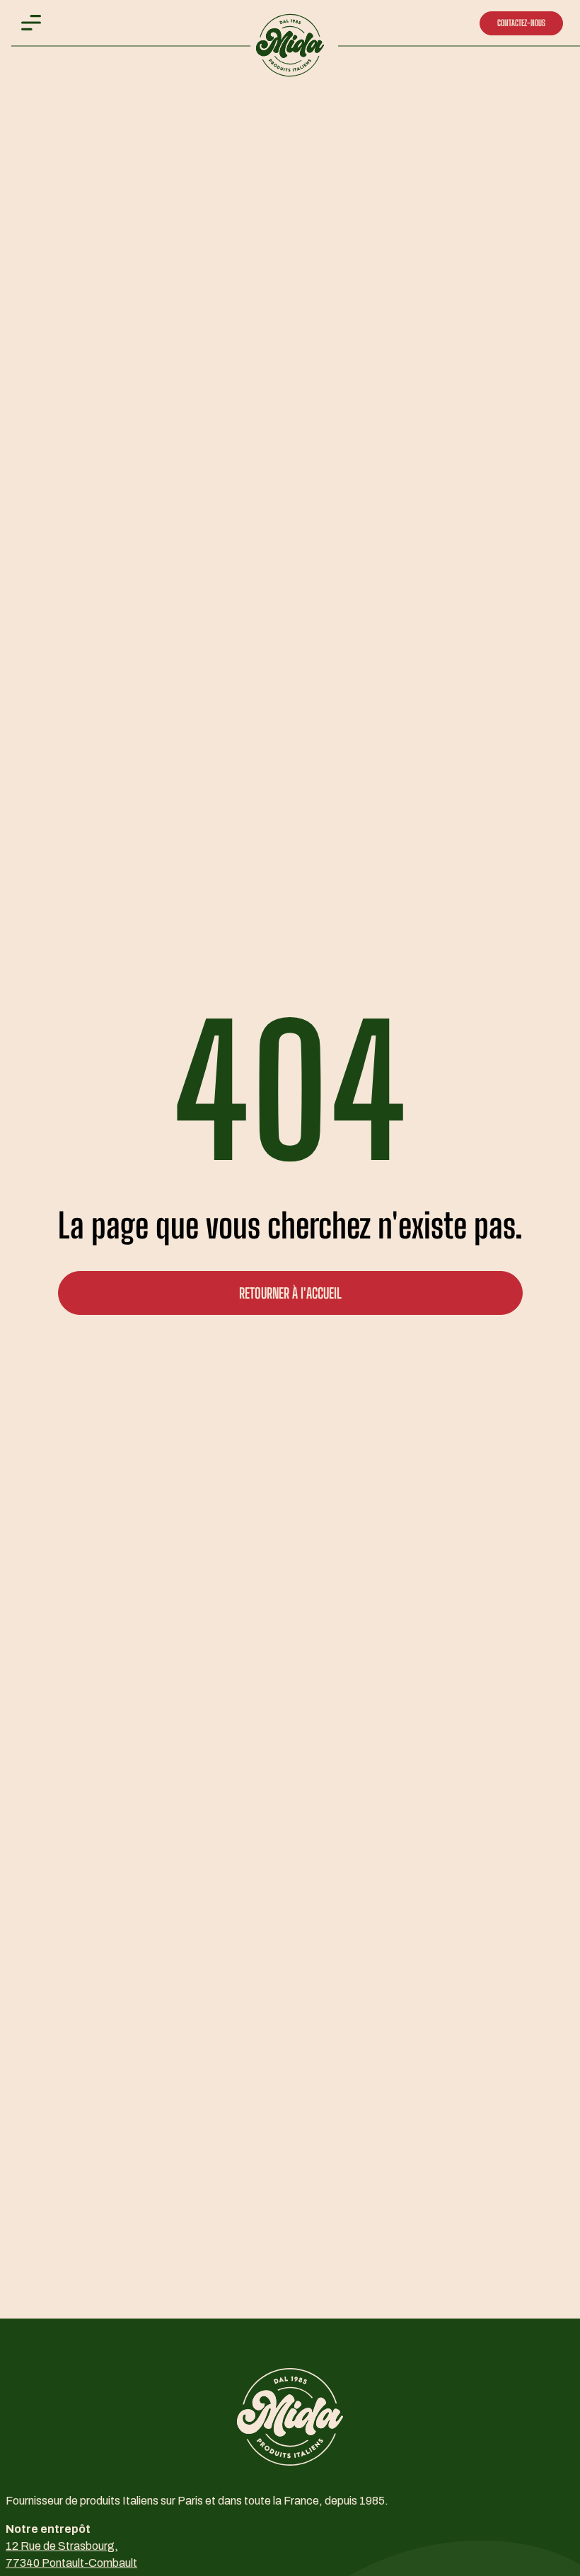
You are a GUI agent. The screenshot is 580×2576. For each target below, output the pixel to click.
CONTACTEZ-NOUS (521, 23)
